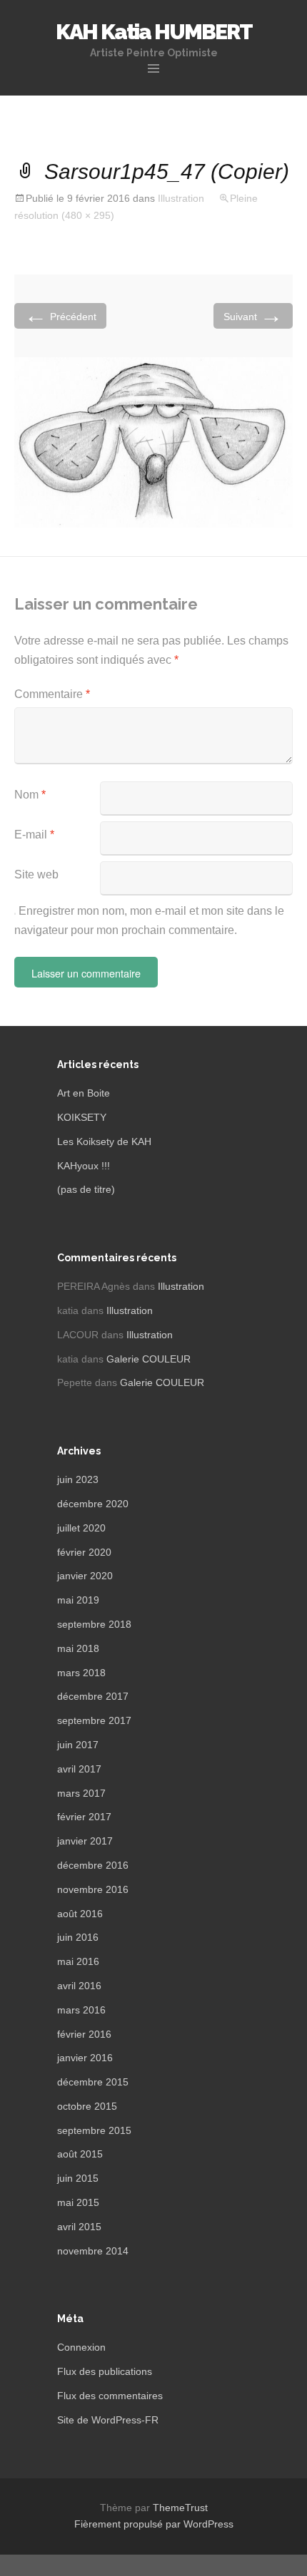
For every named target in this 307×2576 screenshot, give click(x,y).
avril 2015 (79, 2227)
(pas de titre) (86, 1189)
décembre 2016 (93, 1865)
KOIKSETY (82, 1117)
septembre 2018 (94, 1624)
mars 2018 (81, 1673)
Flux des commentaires (110, 2396)
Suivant (253, 315)
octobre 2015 (87, 2106)
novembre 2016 (93, 1889)
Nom (30, 795)
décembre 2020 (93, 1504)
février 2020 (84, 1552)
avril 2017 (79, 1769)
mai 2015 (78, 2202)
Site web (36, 874)
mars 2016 (81, 2010)
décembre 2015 (93, 2082)
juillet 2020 (81, 1528)
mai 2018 (78, 1648)
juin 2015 (78, 2178)
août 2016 (80, 1914)
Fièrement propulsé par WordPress (154, 2524)
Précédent (60, 315)
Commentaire (52, 694)
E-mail (34, 835)
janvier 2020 (85, 1576)
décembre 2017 (93, 1696)
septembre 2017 (94, 1720)
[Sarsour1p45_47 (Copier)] (153, 442)
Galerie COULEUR (149, 1359)
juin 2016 (78, 1937)
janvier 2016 (85, 2058)
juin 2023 (78, 1479)
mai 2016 (78, 1961)
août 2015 (80, 2154)
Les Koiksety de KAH (104, 1141)
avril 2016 (79, 1986)
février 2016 (84, 2034)
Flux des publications (105, 2371)
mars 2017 (81, 1793)
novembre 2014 (93, 2251)
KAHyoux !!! (84, 1166)
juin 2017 (78, 1745)
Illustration (181, 198)
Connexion (81, 2347)
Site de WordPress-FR (108, 2420)
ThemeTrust (180, 2508)
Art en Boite (84, 1093)
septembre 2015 (94, 2130)
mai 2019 (78, 1600)
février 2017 (84, 1817)
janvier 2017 (85, 1841)
